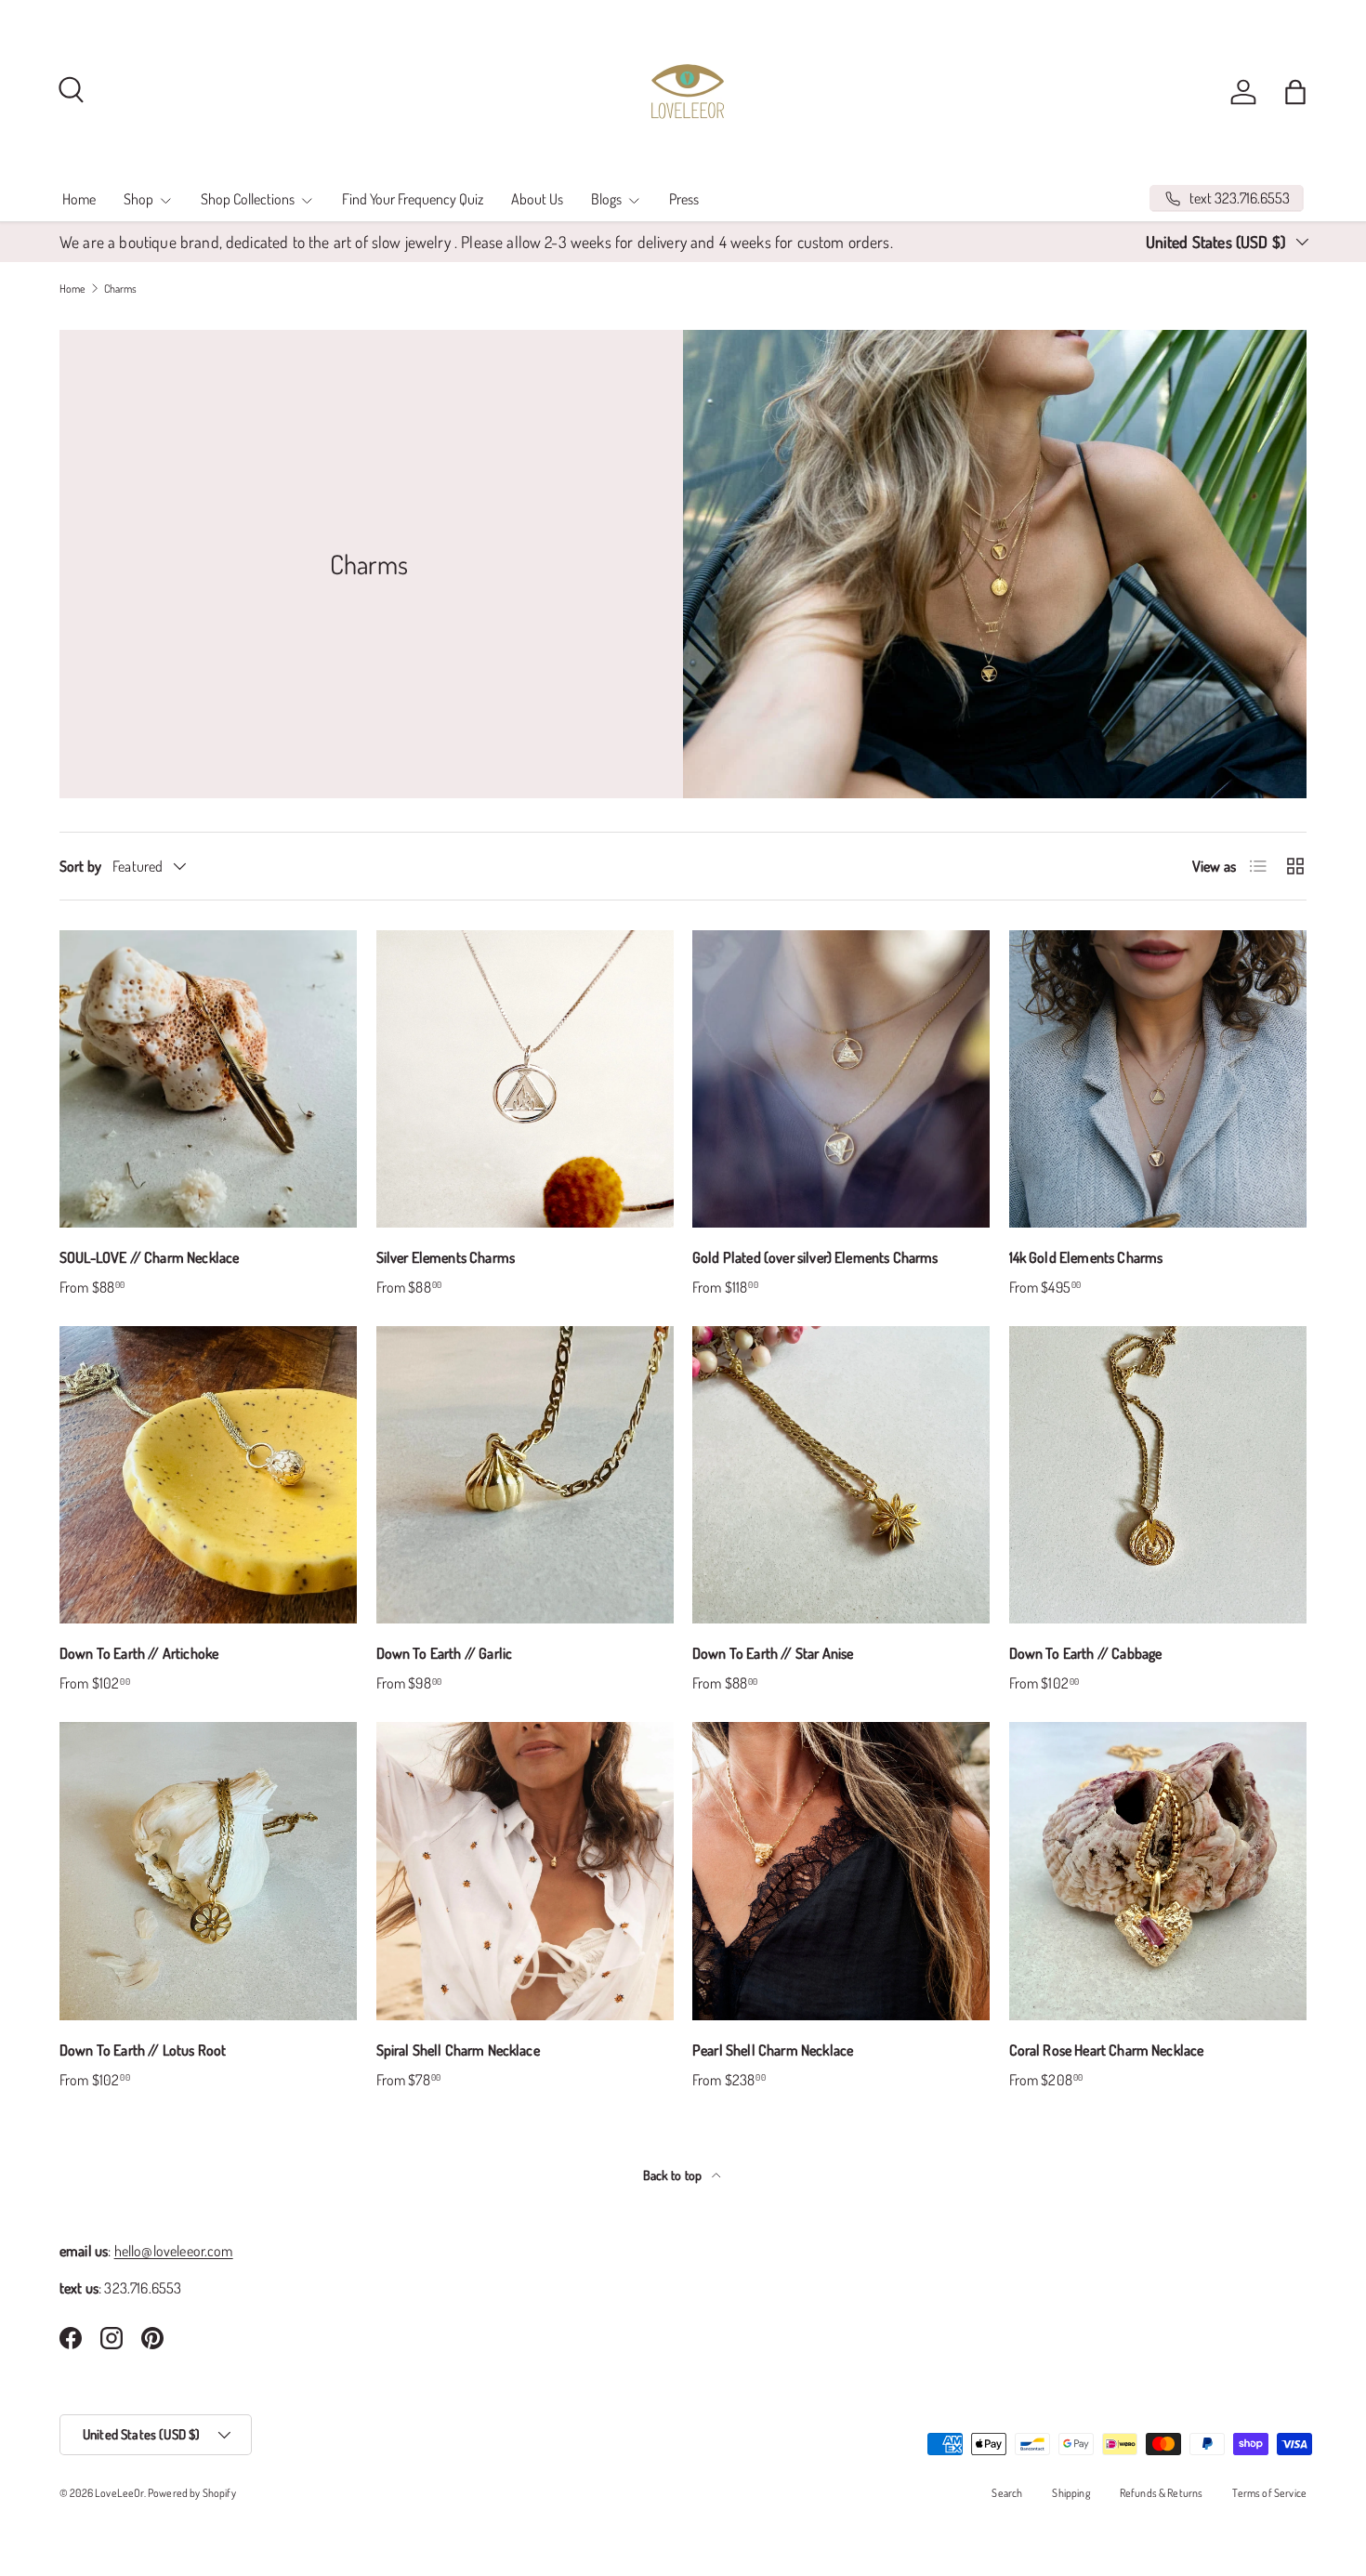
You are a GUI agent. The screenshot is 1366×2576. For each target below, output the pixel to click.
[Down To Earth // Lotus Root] (209, 1871)
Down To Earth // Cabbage (1086, 1653)
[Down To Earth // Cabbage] (1158, 1475)
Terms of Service (1269, 2493)
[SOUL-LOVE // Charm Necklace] (209, 1079)
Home (79, 199)
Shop (138, 199)
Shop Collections (248, 199)
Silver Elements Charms (446, 1257)
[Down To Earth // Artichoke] (209, 1475)
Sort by (80, 866)
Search (1007, 2493)
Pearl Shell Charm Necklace (773, 2050)
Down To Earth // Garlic (445, 1653)
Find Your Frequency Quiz (413, 199)
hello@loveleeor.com (174, 2251)
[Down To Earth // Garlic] (525, 1475)
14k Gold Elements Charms (1086, 1257)
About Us (537, 199)
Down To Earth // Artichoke (139, 1653)
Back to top (674, 2175)
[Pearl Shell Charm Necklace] (841, 1871)
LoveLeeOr (119, 2493)
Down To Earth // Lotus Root (143, 2050)
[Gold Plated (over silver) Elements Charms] (841, 1079)
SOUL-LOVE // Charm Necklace (149, 1257)
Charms (121, 289)
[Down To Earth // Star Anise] (841, 1475)
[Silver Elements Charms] (525, 1079)
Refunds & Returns (1162, 2493)
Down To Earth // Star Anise (773, 1653)
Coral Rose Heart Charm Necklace (1107, 2050)
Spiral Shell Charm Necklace (458, 2050)
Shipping (1070, 2493)
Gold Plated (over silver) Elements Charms (815, 1257)
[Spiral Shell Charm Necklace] (525, 1871)
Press (684, 199)
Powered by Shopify (192, 2493)
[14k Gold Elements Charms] (1158, 1079)
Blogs (606, 199)
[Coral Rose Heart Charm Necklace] (1158, 1871)
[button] (1295, 92)
